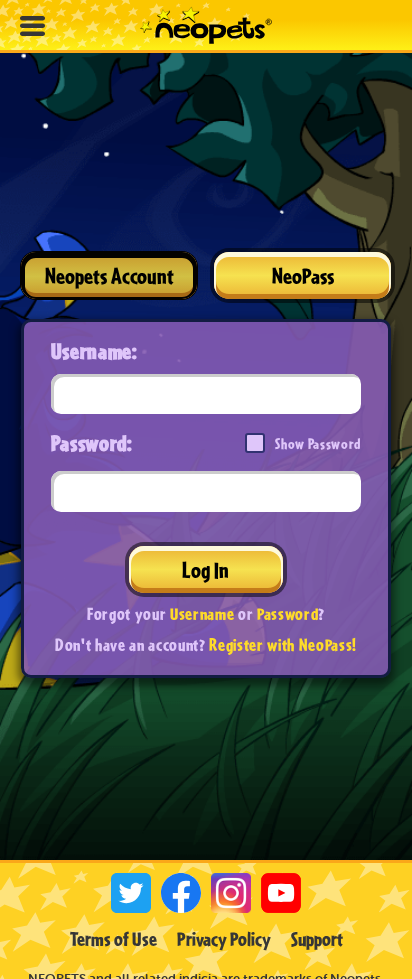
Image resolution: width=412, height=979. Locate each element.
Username (202, 613)
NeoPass (303, 275)
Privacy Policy (224, 939)
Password (287, 613)
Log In (205, 569)
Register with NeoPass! (283, 644)
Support (317, 939)
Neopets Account (109, 275)
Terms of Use (113, 939)
